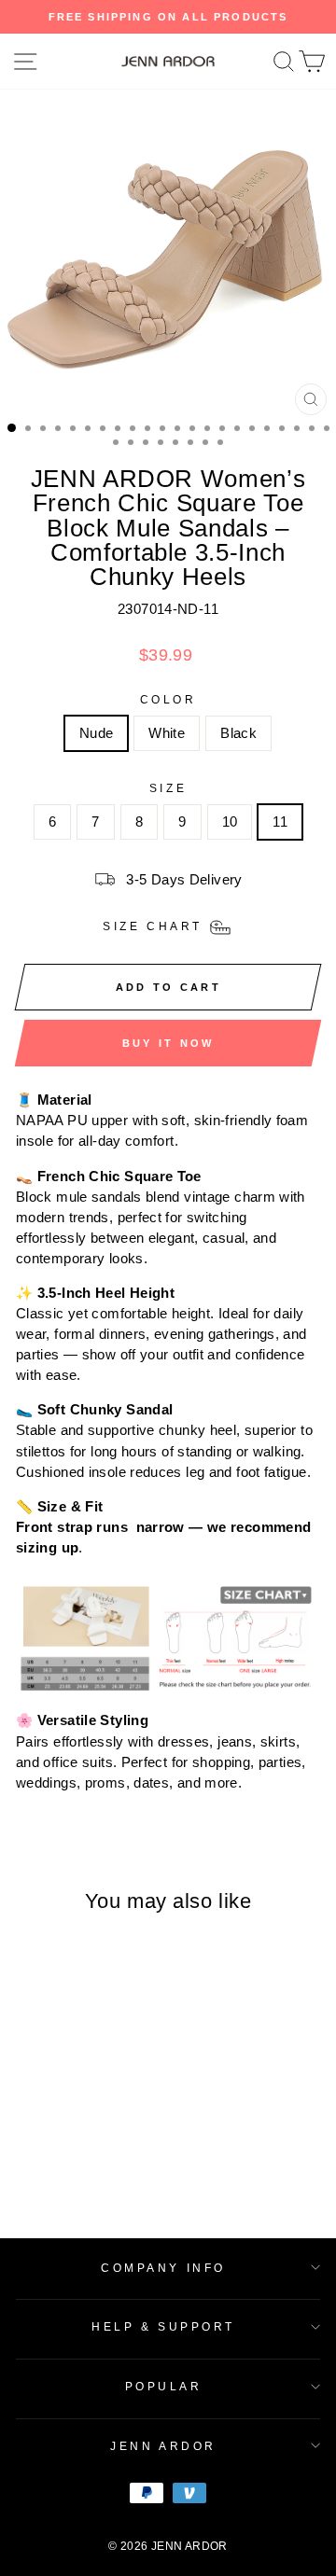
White (167, 733)
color (168, 699)
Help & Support (163, 2326)
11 (280, 822)
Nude (96, 733)
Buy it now (168, 1043)
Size (168, 788)
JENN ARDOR (163, 2446)
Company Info (163, 2268)
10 (230, 822)
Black (238, 733)
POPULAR (164, 2386)
